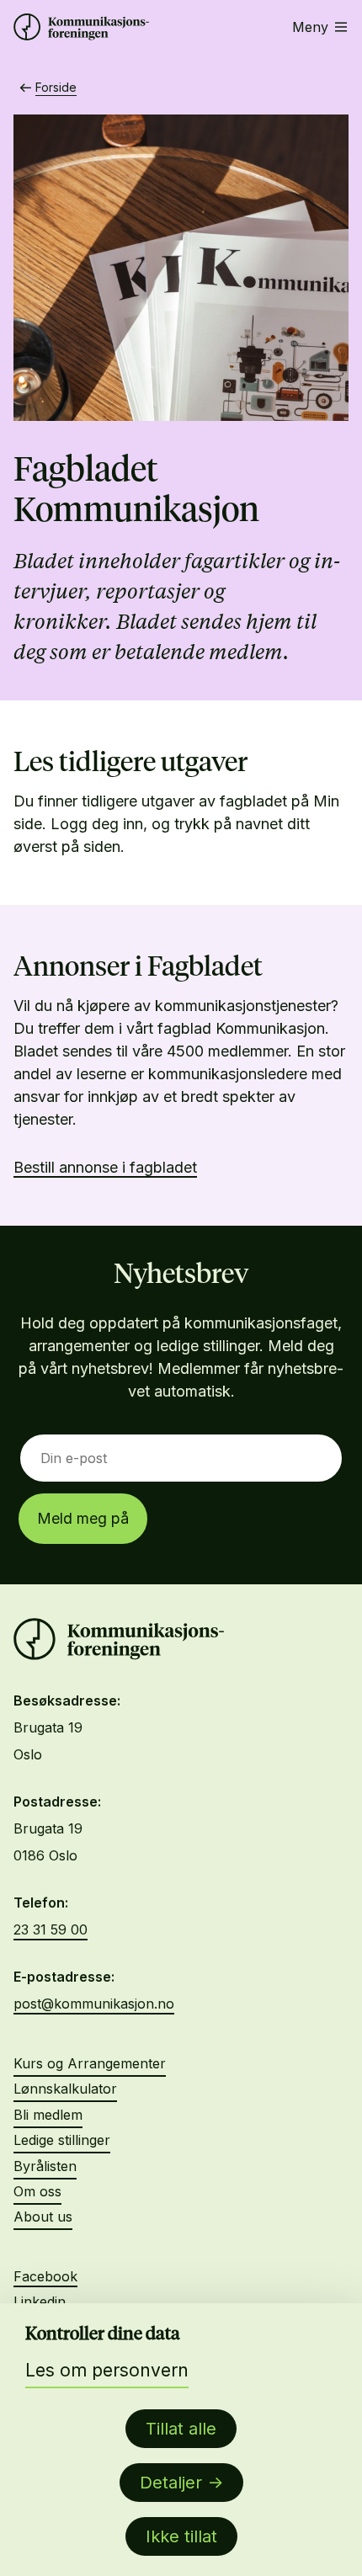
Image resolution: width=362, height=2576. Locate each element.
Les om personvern (107, 2370)
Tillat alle (181, 2429)
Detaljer (171, 2483)
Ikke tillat (181, 2536)
